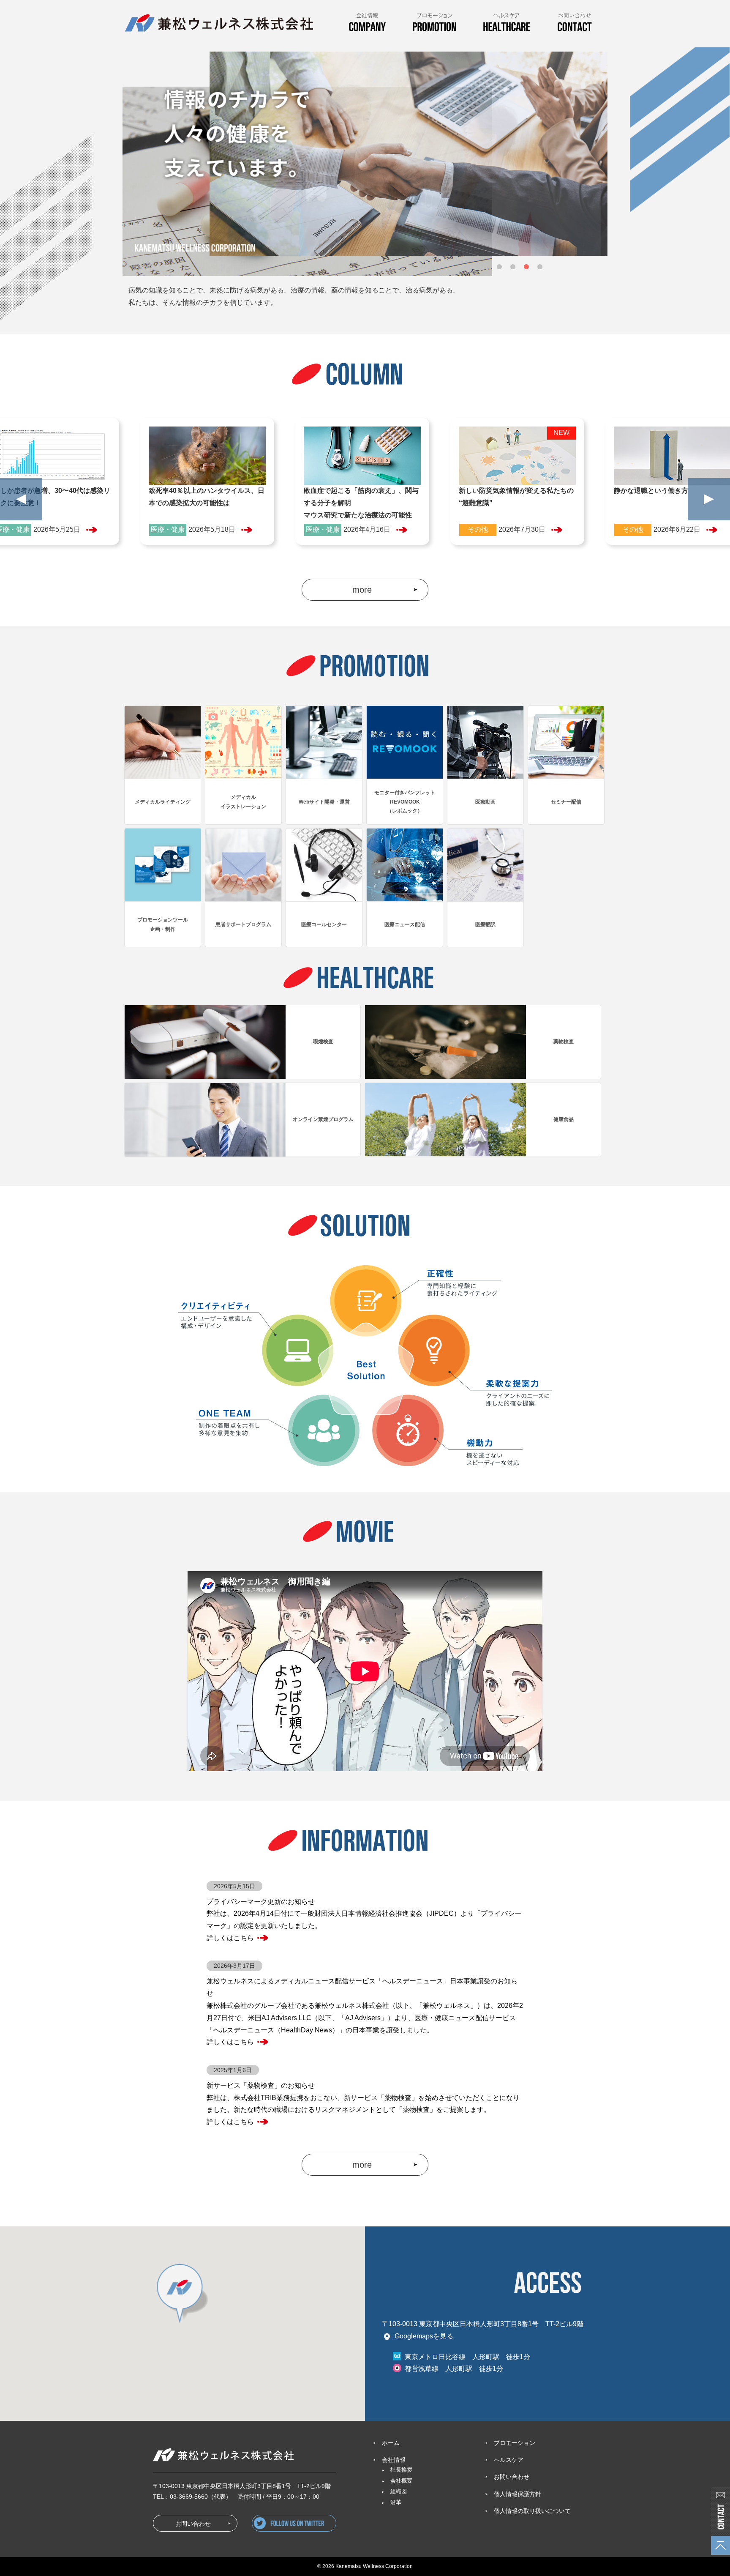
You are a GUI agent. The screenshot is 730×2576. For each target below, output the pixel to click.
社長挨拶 (401, 2470)
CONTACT (574, 26)
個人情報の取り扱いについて (532, 2511)
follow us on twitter (336, 2526)
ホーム (391, 2443)
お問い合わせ (720, 2512)
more (362, 590)
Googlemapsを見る (424, 2336)
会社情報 (394, 2460)
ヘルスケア (509, 2460)
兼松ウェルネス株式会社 (219, 23)
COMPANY (367, 26)
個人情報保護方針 (518, 2494)
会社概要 (401, 2481)
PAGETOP (720, 2545)
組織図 (399, 2491)
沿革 (396, 2502)
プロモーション (515, 2443)
